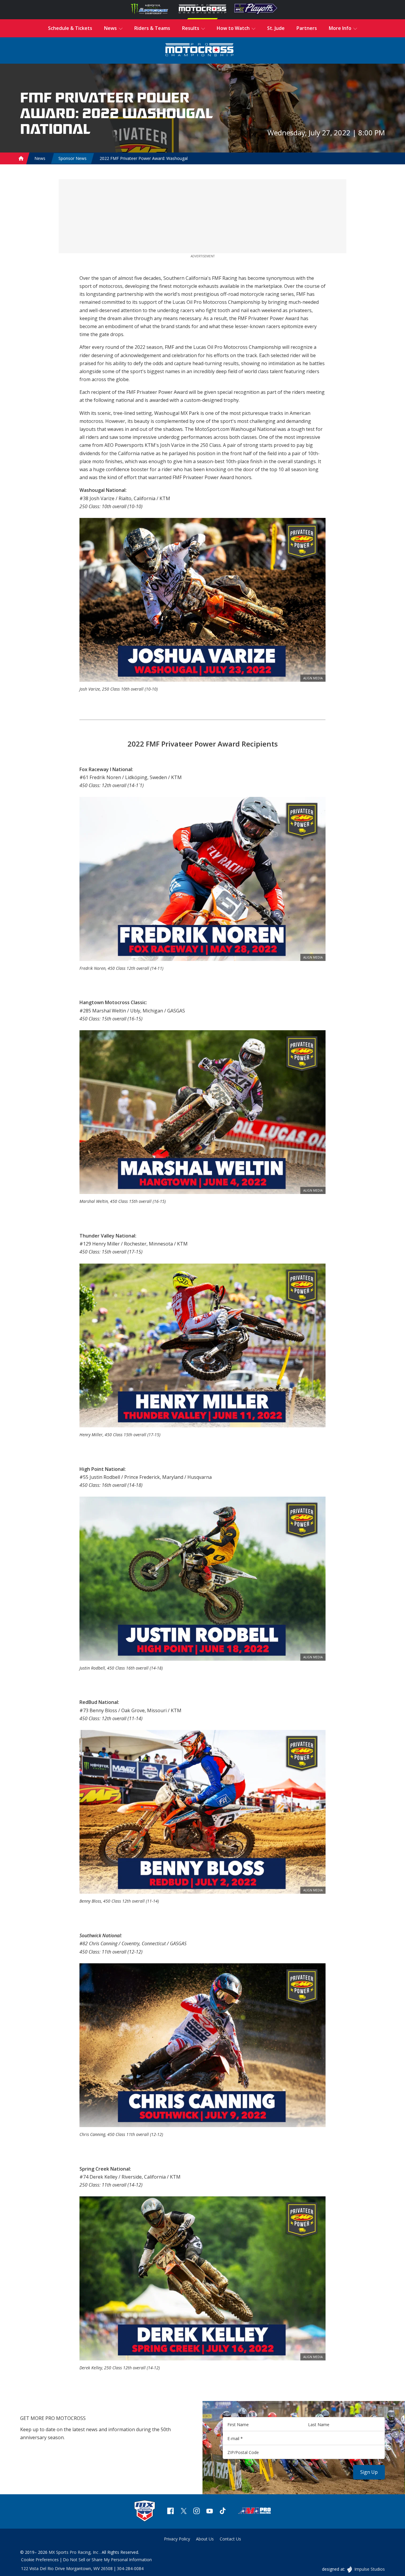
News (40, 158)
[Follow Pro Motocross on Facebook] (170, 2512)
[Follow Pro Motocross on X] (184, 2512)
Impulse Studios (369, 2569)
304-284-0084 (130, 2568)
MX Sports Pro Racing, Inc (74, 2552)
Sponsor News (72, 158)
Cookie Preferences (40, 2560)
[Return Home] (200, 50)
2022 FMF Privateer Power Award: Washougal (144, 158)
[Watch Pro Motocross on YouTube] (210, 2512)
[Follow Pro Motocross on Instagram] (197, 2512)
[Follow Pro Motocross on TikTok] (223, 2512)
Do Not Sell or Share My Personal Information (107, 2560)
